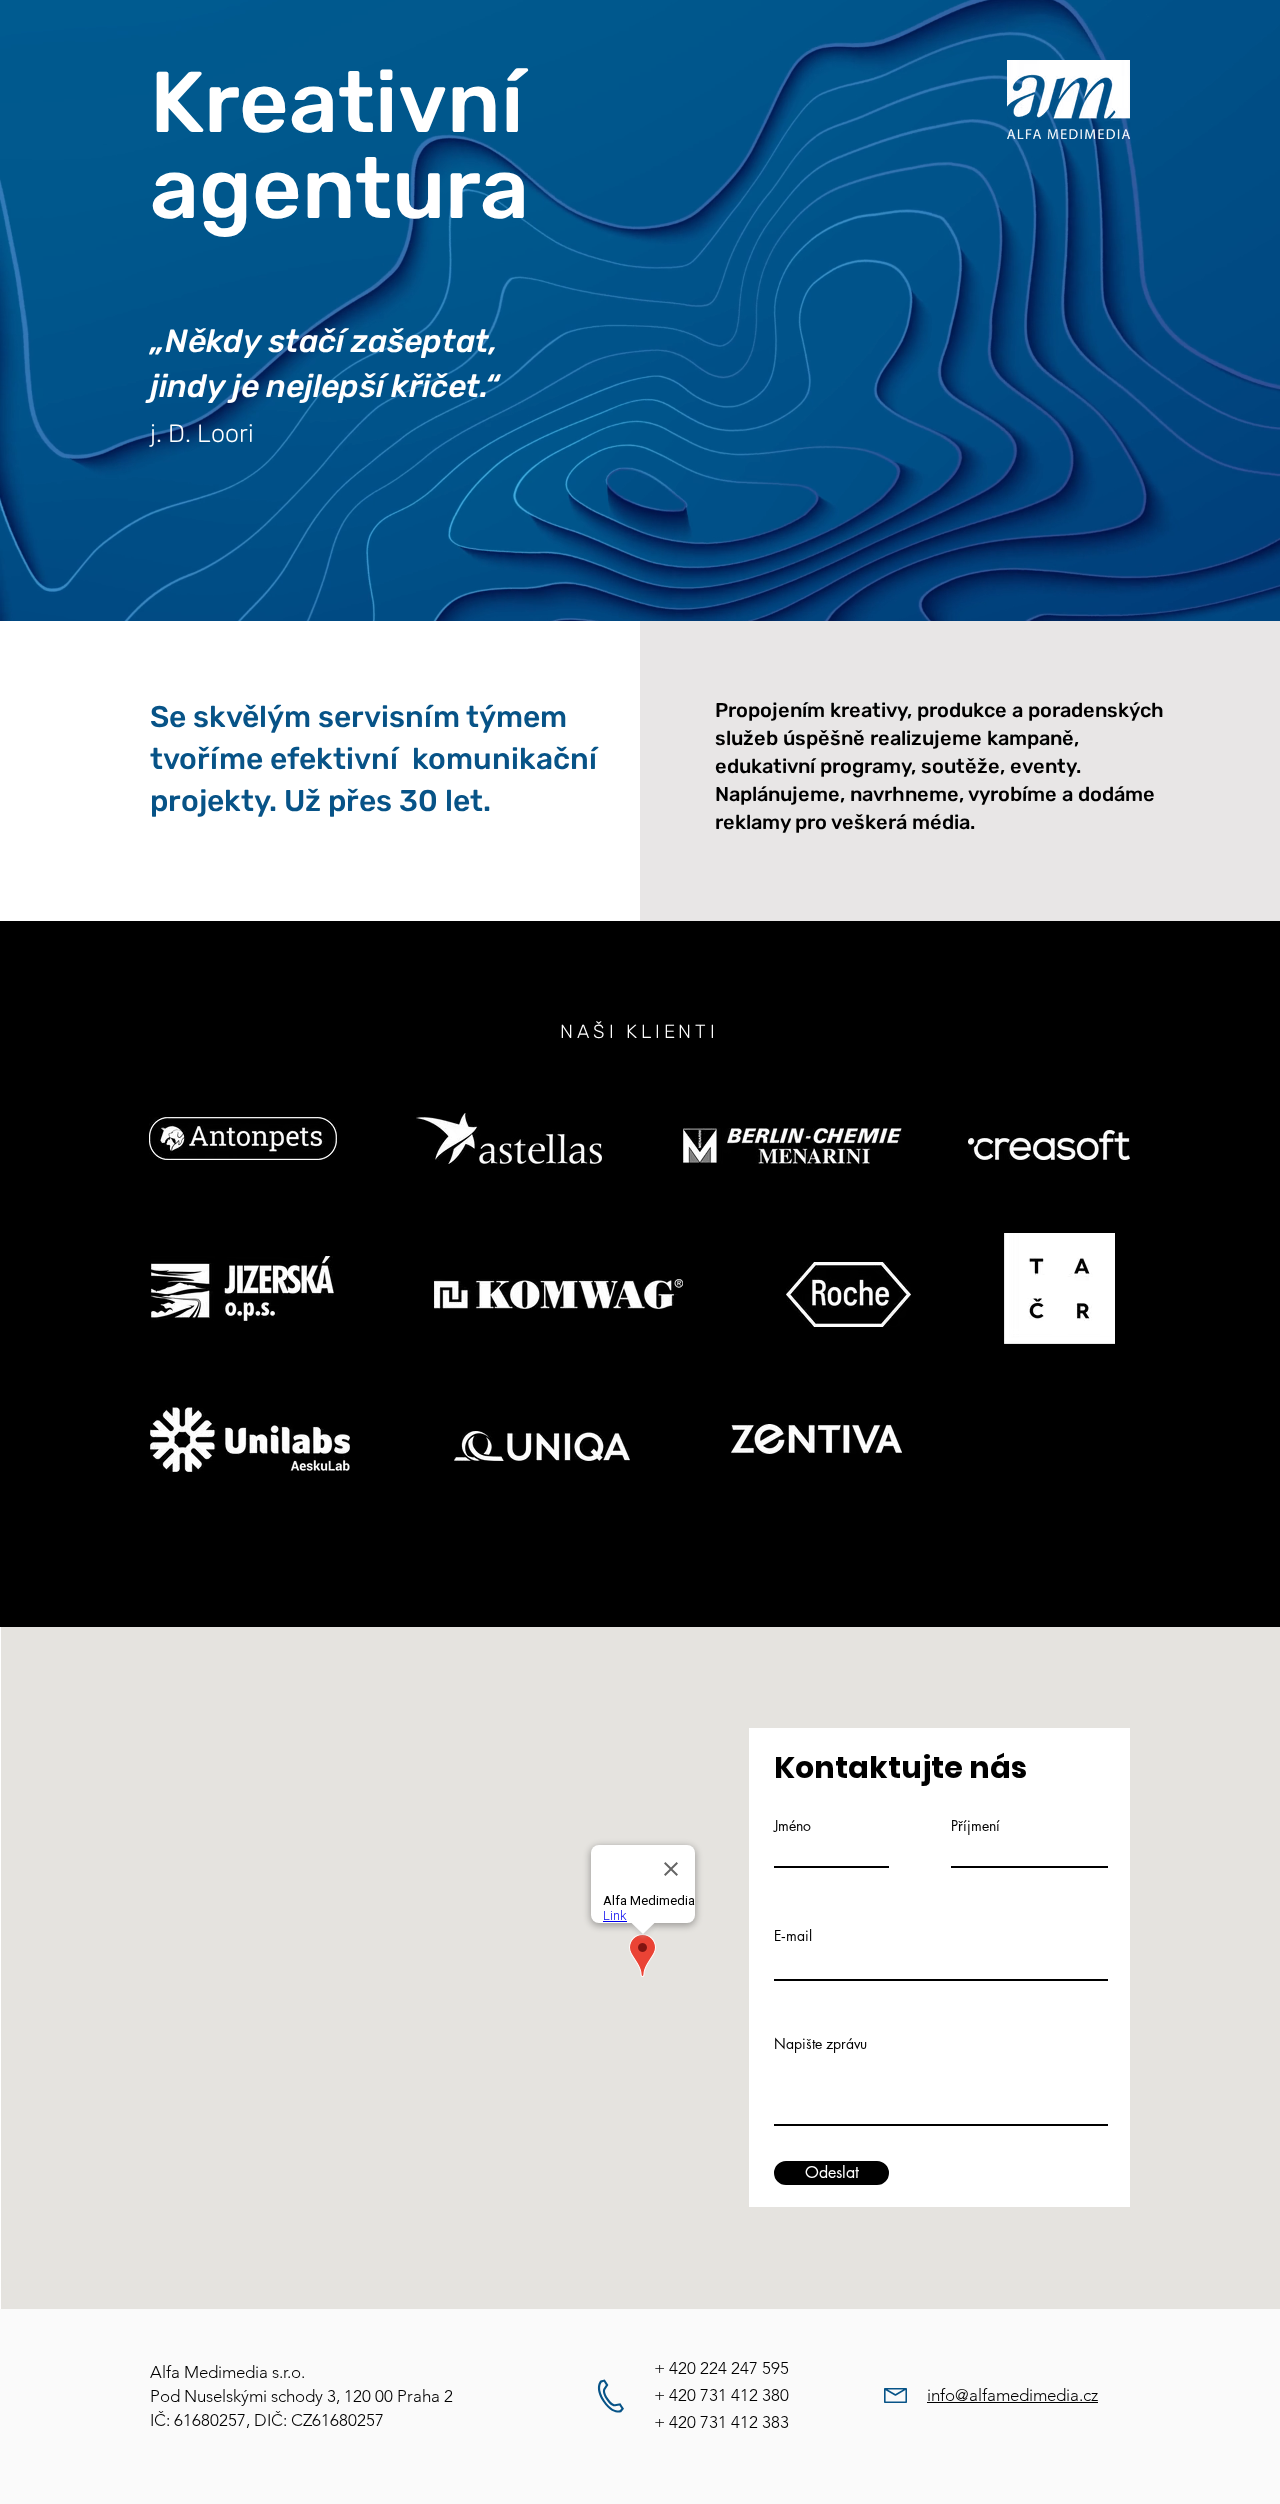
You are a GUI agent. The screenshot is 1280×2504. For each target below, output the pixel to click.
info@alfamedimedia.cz (1012, 2395)
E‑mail (793, 1936)
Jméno (792, 1826)
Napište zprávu (820, 2044)
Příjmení (975, 1826)
